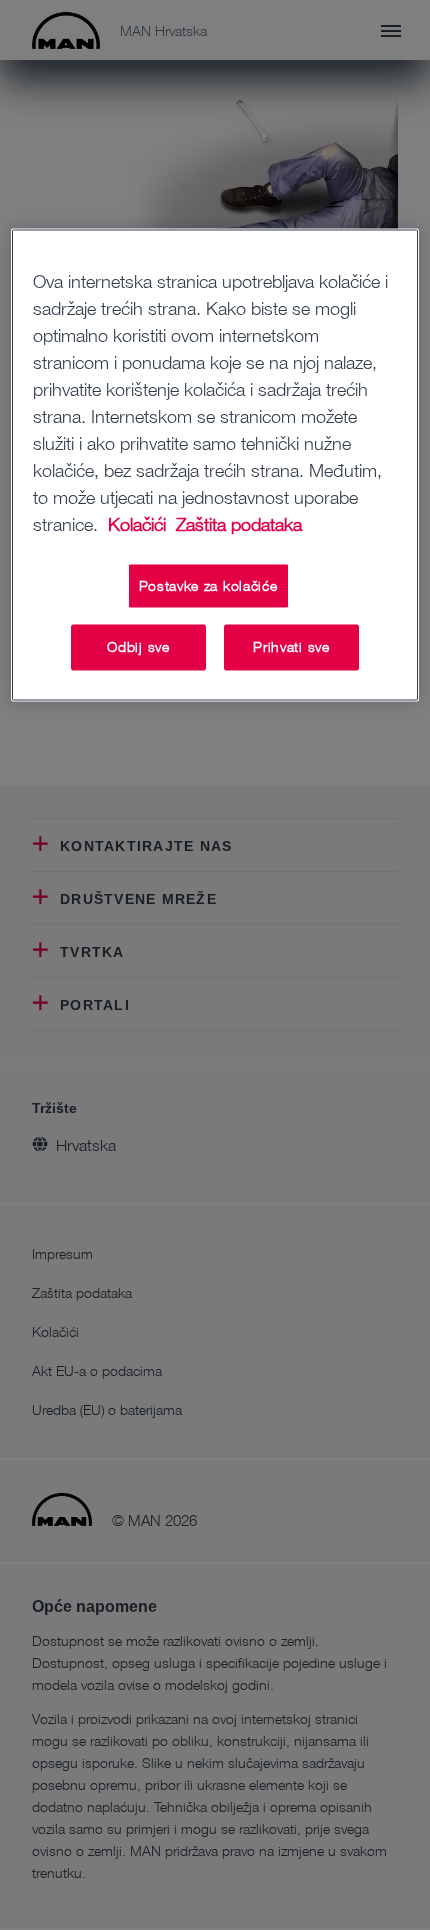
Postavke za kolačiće (208, 585)
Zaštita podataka (239, 524)
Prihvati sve (291, 647)
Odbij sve (138, 647)
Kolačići (139, 524)
